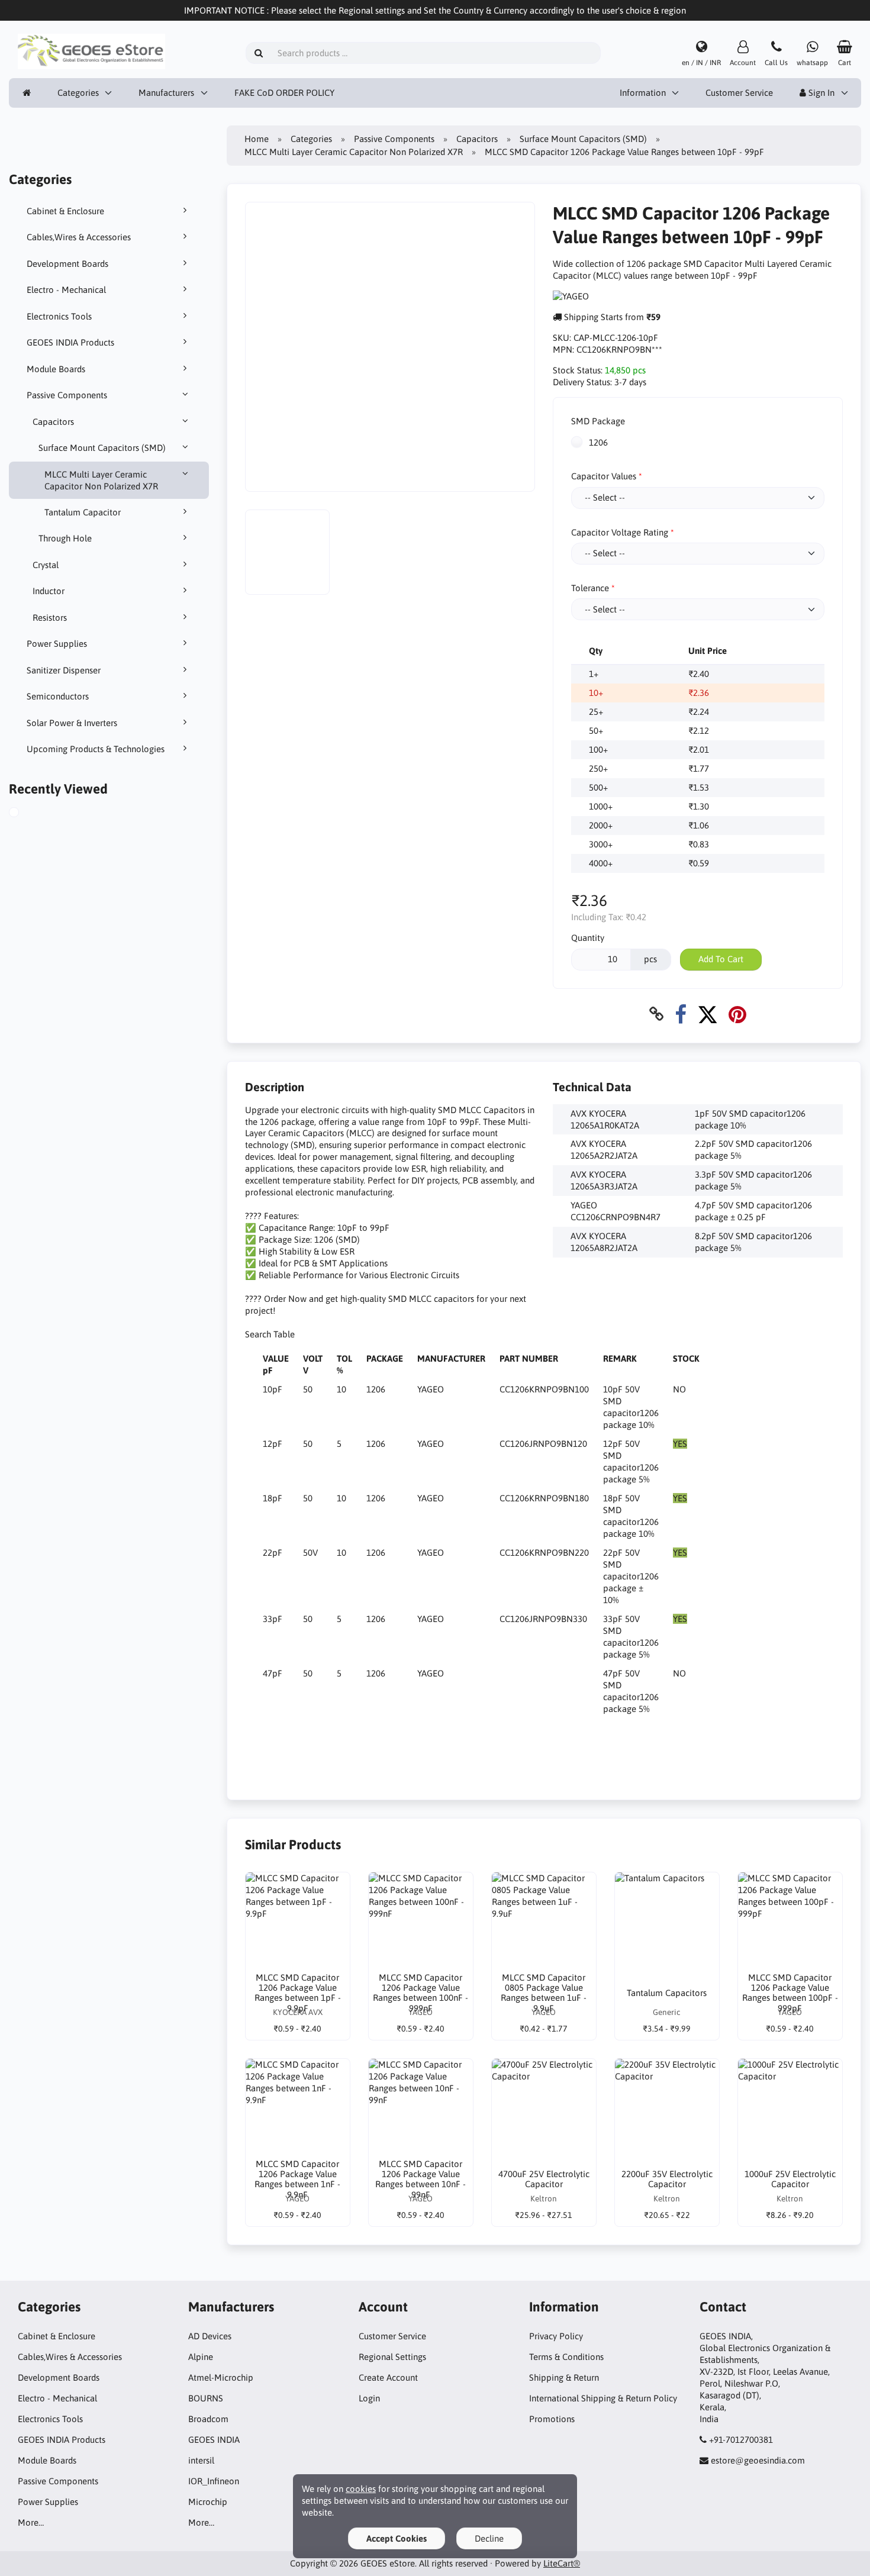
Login (369, 2398)
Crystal (46, 565)
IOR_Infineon (214, 2481)
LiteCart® (562, 2563)
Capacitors (53, 422)
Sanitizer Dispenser (64, 670)
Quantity (588, 938)
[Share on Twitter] (708, 1014)
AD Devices (210, 2336)
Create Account (388, 2377)
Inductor (49, 591)
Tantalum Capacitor (83, 512)
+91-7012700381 (741, 2440)
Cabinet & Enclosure (65, 211)
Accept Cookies (397, 2538)
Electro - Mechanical (66, 290)
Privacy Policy (556, 2336)
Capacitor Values (604, 476)
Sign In (820, 93)
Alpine (201, 2357)
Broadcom (208, 2419)
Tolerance (590, 588)
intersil (201, 2460)
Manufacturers (166, 93)
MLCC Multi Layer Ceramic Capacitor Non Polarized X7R (101, 480)
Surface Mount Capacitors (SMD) (102, 448)
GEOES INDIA (214, 2440)
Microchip (208, 2502)
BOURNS (206, 2398)
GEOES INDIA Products (70, 342)
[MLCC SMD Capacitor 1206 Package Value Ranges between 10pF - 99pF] (27, 814)
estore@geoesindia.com (758, 2460)
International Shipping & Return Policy (603, 2398)
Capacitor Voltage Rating (620, 532)
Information (643, 93)
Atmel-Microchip (221, 2377)
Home (257, 139)
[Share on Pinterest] (737, 1014)
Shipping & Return (564, 2377)
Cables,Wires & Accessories (79, 237)
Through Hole (65, 538)
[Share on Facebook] (681, 1014)
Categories (78, 93)
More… (31, 2522)
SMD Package (598, 421)
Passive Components (67, 395)
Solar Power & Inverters (72, 723)
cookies (361, 2489)
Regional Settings (392, 2357)
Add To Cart (721, 959)
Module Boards (56, 369)
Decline (489, 2538)
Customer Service (739, 93)
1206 (597, 442)
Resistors (50, 618)
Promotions (552, 2419)
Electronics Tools (59, 316)
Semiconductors (58, 696)
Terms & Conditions (566, 2357)
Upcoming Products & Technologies (96, 749)
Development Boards (67, 264)
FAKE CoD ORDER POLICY (284, 93)
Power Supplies (57, 644)
